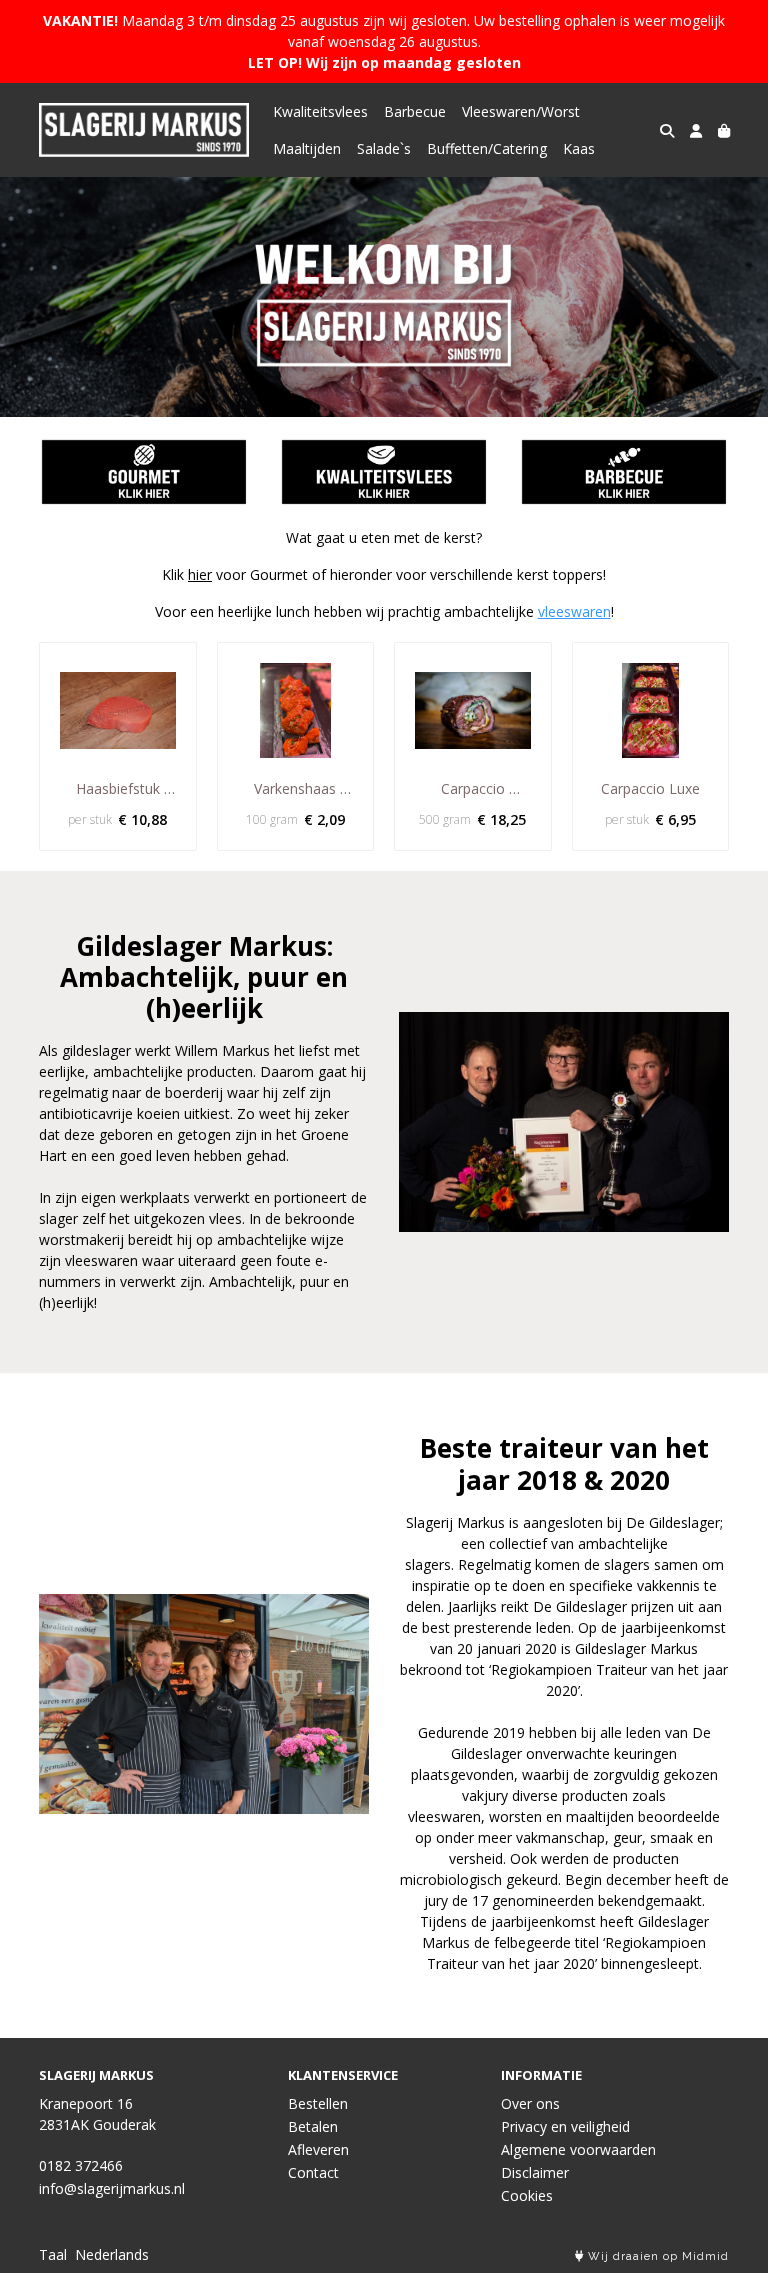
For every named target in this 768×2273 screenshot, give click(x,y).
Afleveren (318, 2149)
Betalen (313, 2126)
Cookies (527, 2195)
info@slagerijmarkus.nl (112, 2188)
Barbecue (415, 111)
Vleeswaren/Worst (521, 111)
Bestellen (318, 2103)
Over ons (530, 2103)
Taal (53, 2254)
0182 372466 (81, 2165)
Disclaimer (535, 2172)
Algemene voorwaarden (578, 2149)
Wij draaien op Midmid (656, 2256)
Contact (313, 2172)
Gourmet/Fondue (144, 472)
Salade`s (384, 148)
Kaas (579, 148)
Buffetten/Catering (487, 148)
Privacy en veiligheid (565, 2126)
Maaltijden (307, 148)
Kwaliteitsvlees (320, 111)
